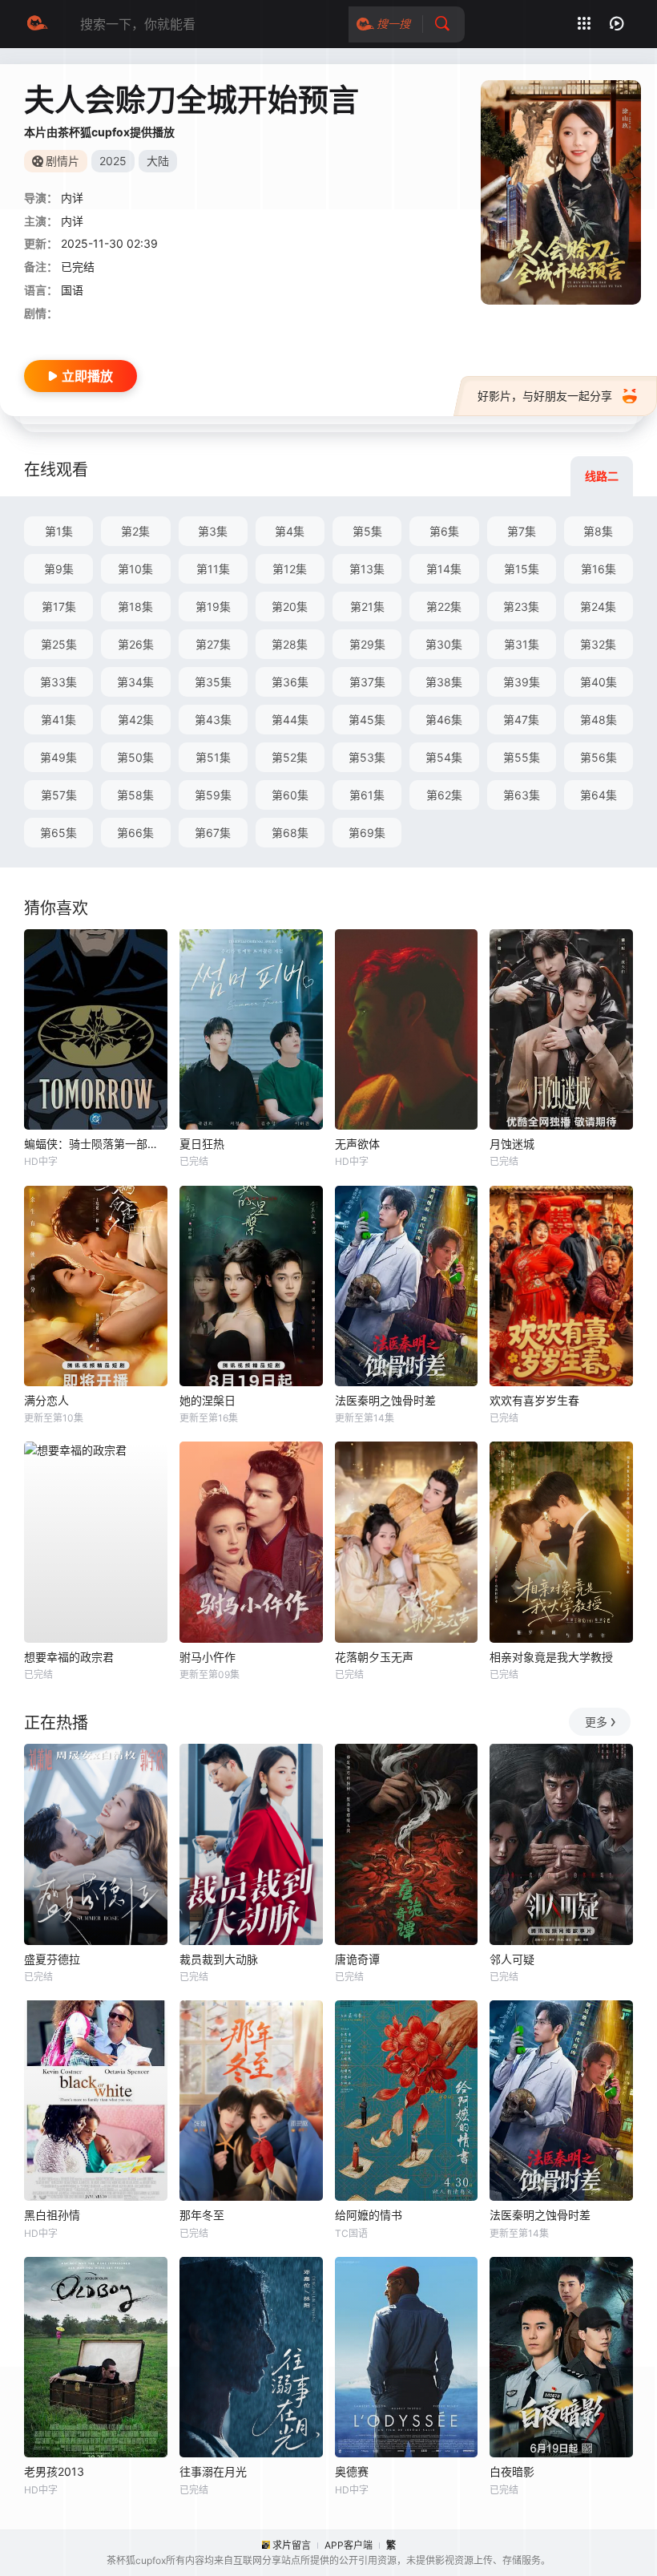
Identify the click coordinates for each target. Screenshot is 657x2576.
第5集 (367, 531)
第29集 (367, 644)
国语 (72, 290)
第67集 (213, 833)
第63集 (522, 795)
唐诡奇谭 (357, 1959)
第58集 (135, 795)
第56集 (599, 757)
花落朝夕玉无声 (374, 1657)
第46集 (444, 720)
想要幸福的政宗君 (69, 1657)
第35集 (213, 682)
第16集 (599, 569)
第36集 (290, 682)
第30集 (444, 644)
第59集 (213, 795)
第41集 (58, 720)
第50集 (135, 757)
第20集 (290, 607)
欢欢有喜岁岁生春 (534, 1400)
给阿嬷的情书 (369, 2215)
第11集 (213, 569)
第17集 (59, 607)
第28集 (290, 644)
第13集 (367, 569)
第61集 (367, 795)
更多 (596, 1722)
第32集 (598, 644)
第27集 (213, 644)
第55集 (522, 757)
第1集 (59, 531)
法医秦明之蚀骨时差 (385, 1400)
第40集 (599, 682)
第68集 (290, 833)
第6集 (444, 531)
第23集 (521, 607)
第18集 (135, 607)
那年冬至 (202, 2215)
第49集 (58, 757)
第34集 (135, 682)
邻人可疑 (512, 1959)
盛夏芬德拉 (52, 1959)
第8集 (598, 531)
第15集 (522, 569)
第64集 (599, 795)
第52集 (290, 757)
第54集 (444, 757)
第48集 (599, 720)
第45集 (367, 720)
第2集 (135, 531)
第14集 (444, 569)
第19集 (213, 607)
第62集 (444, 795)
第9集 (59, 569)
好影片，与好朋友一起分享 (545, 396)
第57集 (59, 795)
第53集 (367, 757)
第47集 (521, 720)
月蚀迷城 (512, 1144)
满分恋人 (46, 1400)
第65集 (58, 833)
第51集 (213, 757)
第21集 (367, 607)
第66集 (135, 833)
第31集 (522, 644)
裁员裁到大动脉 (219, 1959)
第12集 (290, 569)
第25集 (59, 644)
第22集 (444, 607)
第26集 (136, 644)
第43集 (213, 720)
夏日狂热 (202, 1144)
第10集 (135, 569)
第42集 (136, 720)
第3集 (213, 531)
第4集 (290, 531)
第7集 (522, 531)
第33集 (58, 682)
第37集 (367, 682)
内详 (72, 221)
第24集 (598, 607)
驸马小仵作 (208, 1657)
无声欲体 (357, 1144)
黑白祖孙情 (52, 2215)
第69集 (367, 833)
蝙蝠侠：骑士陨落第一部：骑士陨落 (96, 1144)
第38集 (444, 682)
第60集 (290, 795)
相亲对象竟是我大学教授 (551, 1657)
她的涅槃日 (208, 1400)
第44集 (290, 720)
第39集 (522, 682)
